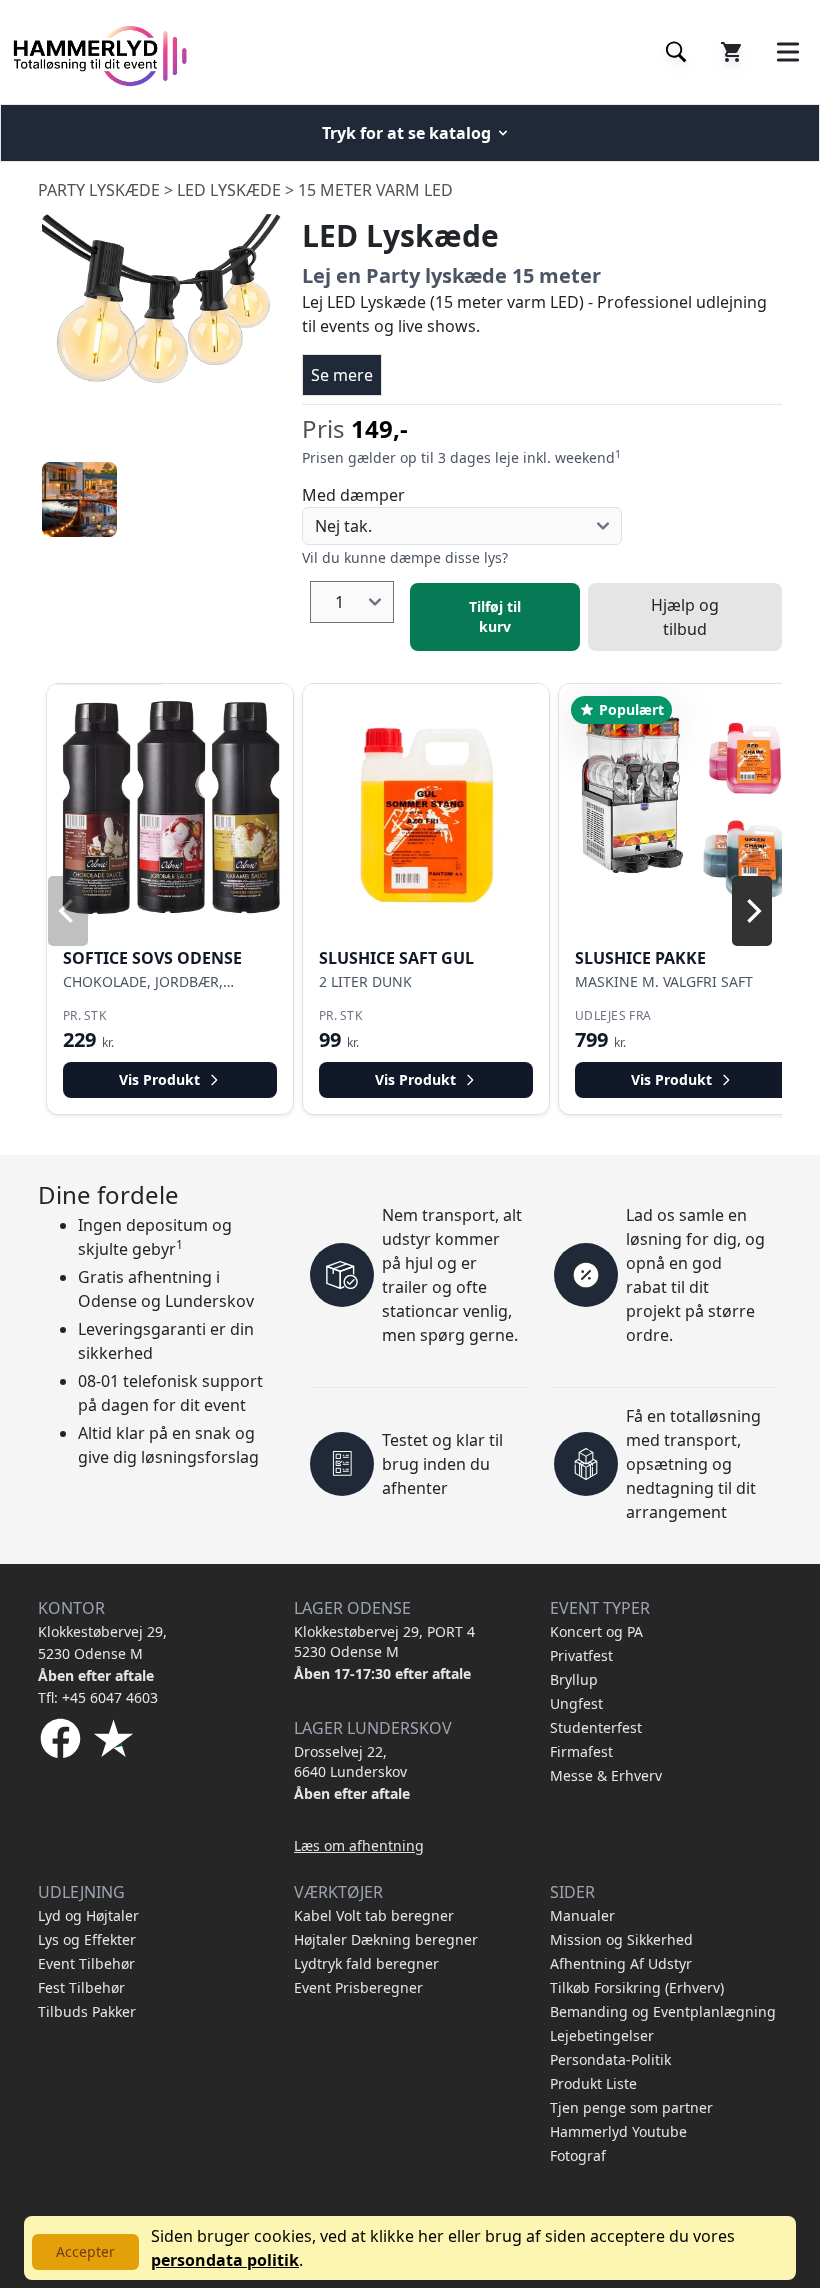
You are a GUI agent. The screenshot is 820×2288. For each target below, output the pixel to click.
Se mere (342, 375)
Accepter (85, 2251)
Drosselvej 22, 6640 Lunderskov (350, 1761)
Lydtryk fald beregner (366, 1963)
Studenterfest (596, 1727)
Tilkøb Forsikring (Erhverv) (637, 1987)
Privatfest (581, 1655)
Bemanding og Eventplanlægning (663, 2011)
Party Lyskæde (99, 190)
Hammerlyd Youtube (618, 2131)
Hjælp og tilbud (685, 617)
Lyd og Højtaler (88, 1915)
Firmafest (581, 1751)
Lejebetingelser (602, 2035)
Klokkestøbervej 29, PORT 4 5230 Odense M (384, 1641)
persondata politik (225, 2260)
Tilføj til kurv (495, 616)
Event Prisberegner (358, 1987)
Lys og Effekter (87, 1939)
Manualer (582, 1915)
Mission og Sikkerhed (621, 1939)
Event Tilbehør (86, 1963)
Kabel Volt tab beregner (374, 1915)
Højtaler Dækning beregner (386, 1939)
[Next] (752, 911)
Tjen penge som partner (631, 2107)
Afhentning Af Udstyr (621, 1963)
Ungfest (576, 1703)
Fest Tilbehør (81, 1987)
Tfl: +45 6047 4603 (98, 1697)
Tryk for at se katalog (406, 133)
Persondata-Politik (610, 2059)
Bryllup (574, 1679)
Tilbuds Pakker (87, 2011)
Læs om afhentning (359, 1845)
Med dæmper (353, 495)
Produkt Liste (593, 2083)
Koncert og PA (596, 1631)
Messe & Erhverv (606, 1775)
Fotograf (578, 2155)
